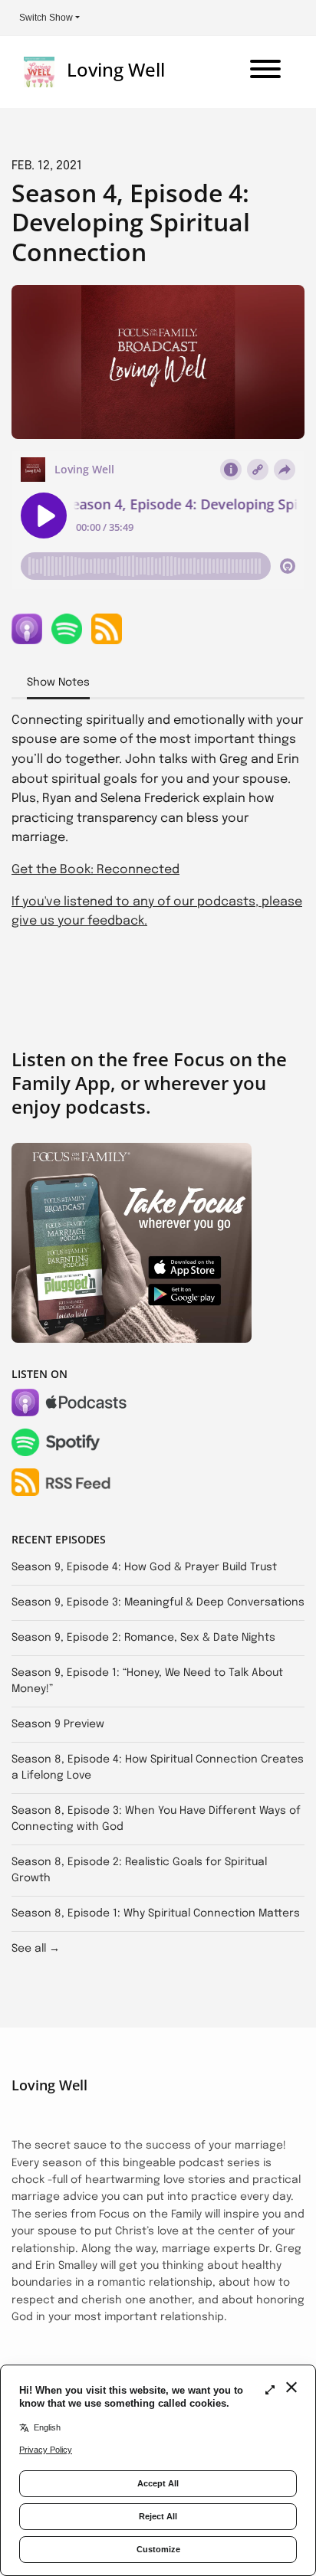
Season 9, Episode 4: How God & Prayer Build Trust (144, 1567)
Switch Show (46, 18)
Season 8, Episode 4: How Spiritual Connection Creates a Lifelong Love (158, 1768)
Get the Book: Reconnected (95, 870)
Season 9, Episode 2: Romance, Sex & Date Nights (143, 1638)
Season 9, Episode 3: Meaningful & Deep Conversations (158, 1602)
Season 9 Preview (58, 1724)
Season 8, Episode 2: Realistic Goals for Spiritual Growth (139, 1870)
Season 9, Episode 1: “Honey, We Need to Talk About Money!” (147, 1681)
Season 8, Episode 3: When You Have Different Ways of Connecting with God (156, 1819)
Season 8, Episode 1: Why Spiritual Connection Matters (156, 1913)
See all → (36, 1949)
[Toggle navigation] (265, 72)
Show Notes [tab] (58, 682)
